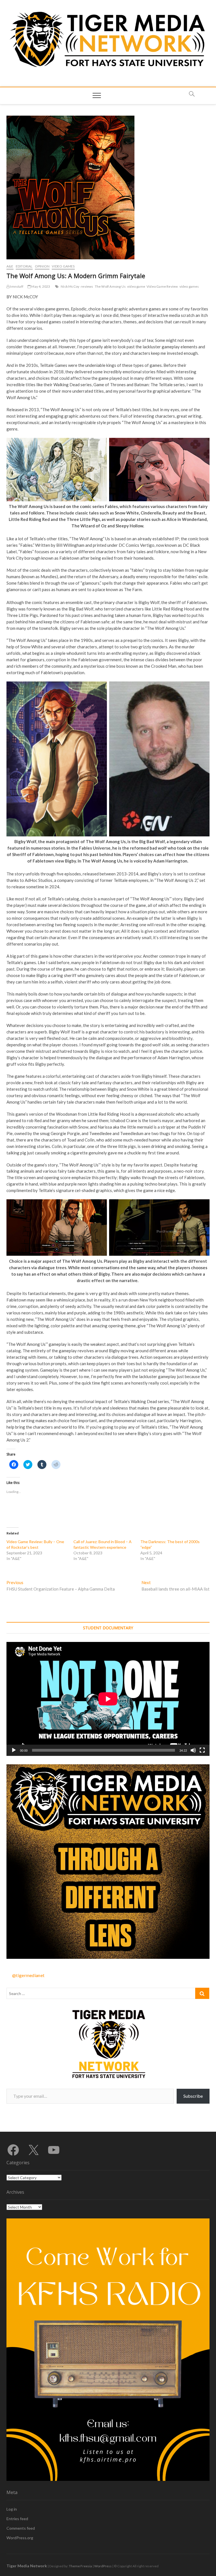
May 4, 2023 (40, 286)
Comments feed (21, 2528)
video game (136, 286)
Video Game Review (162, 286)
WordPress (103, 2566)
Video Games (63, 266)
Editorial (24, 266)
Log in (12, 2509)
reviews (87, 286)
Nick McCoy (70, 286)
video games (189, 286)
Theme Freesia (80, 2566)
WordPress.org (20, 2538)
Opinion (42, 266)
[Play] (14, 1750)
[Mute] (193, 1750)
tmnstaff (16, 286)
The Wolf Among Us (110, 286)
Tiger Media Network (27, 2566)
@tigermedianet (28, 1975)
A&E (10, 266)
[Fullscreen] (202, 1750)
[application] (108, 1699)
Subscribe (193, 2096)
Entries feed (17, 2519)
